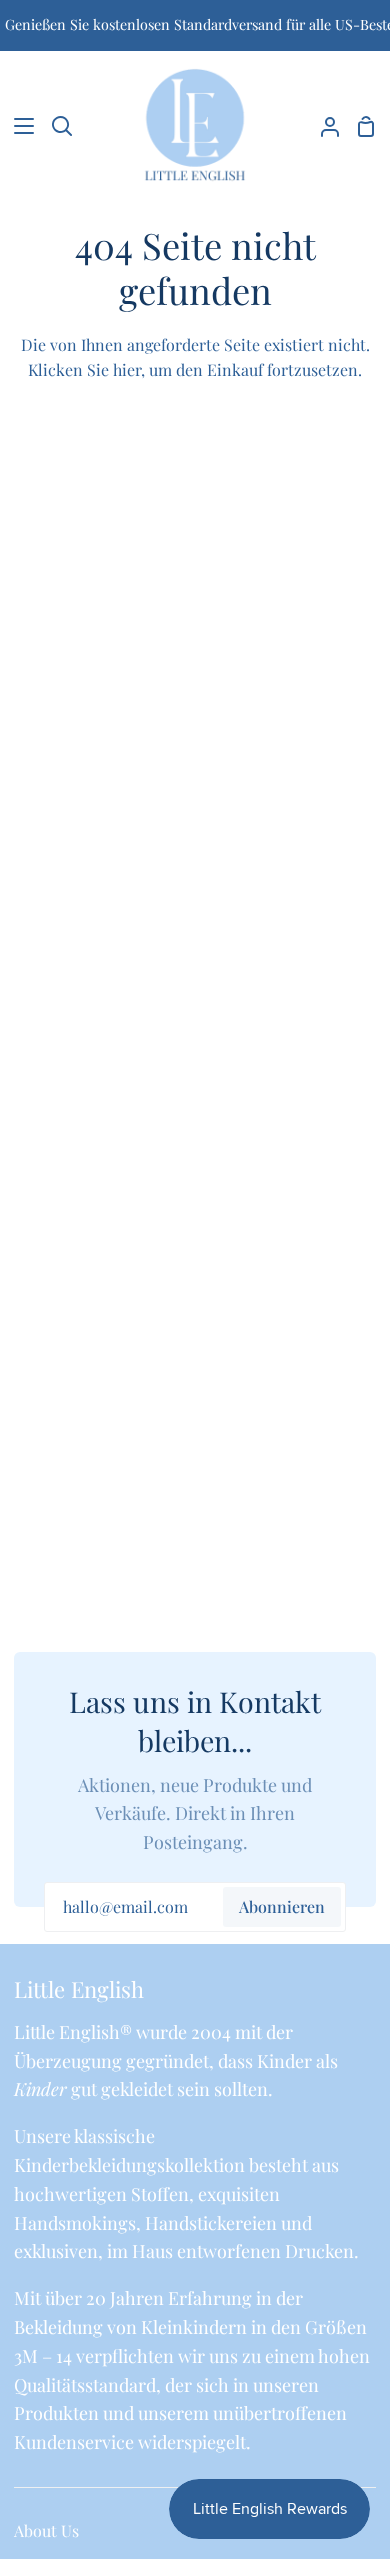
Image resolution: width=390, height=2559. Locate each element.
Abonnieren (282, 1906)
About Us (46, 2530)
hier (127, 369)
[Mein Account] (322, 126)
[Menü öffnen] (18, 126)
